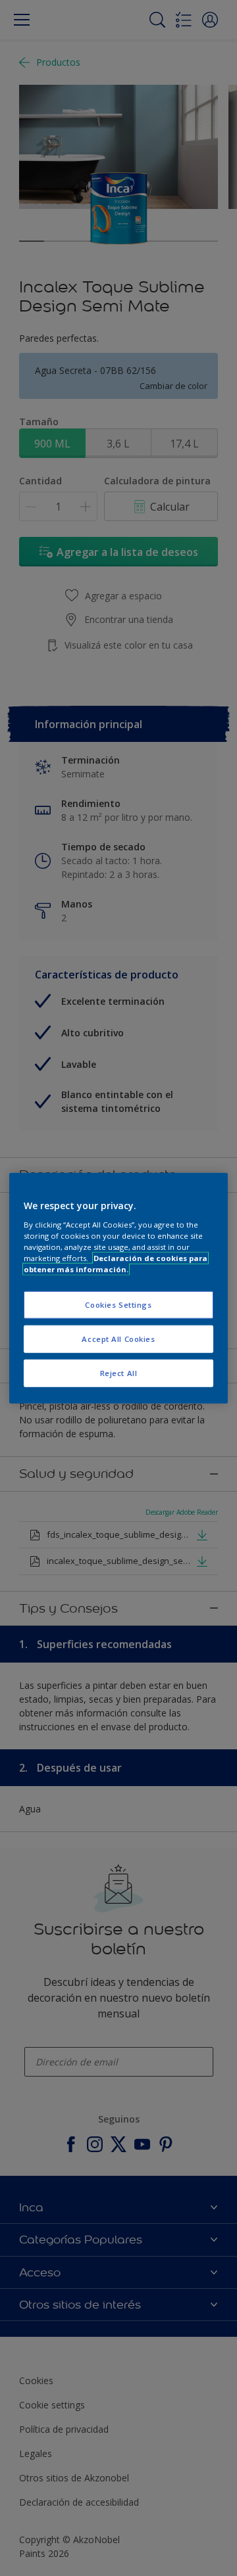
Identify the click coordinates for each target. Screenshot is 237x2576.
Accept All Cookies (118, 1338)
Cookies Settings (118, 1305)
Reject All (119, 1372)
